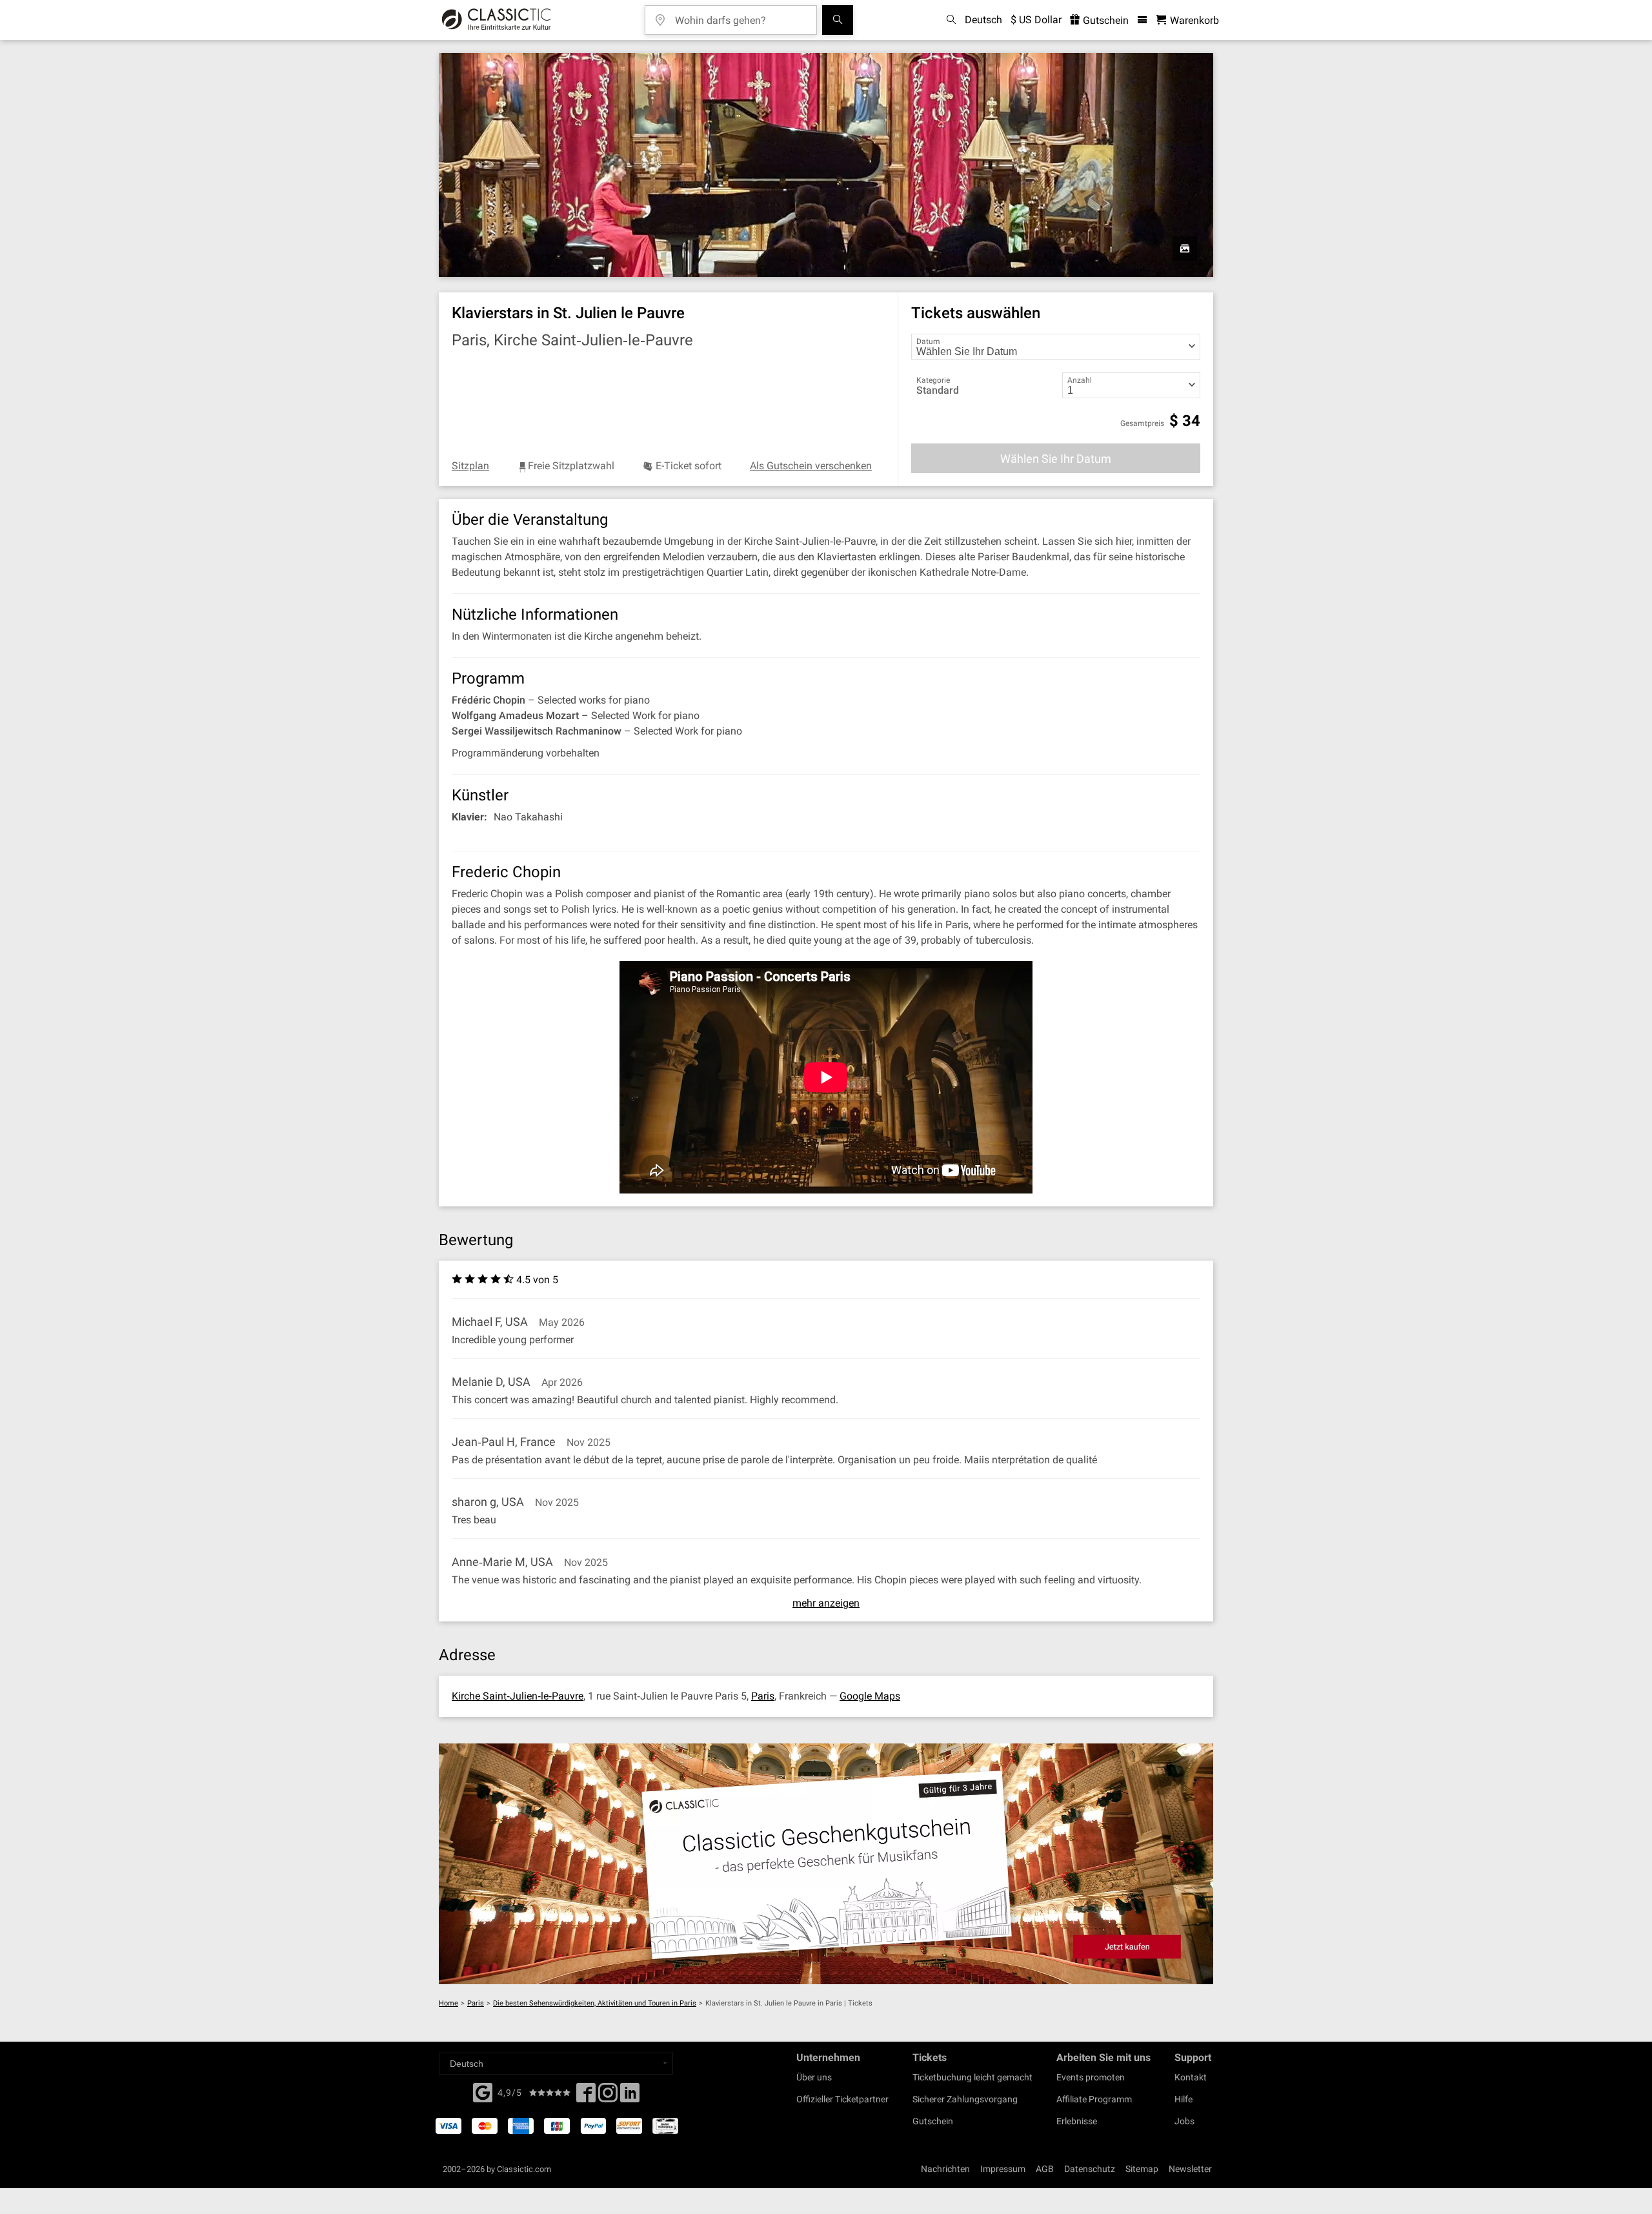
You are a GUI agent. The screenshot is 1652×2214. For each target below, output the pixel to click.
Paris (763, 1696)
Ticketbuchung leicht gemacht (972, 2077)
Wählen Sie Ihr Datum (1056, 459)
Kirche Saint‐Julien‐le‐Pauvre (518, 1696)
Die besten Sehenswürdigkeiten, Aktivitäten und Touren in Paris (595, 2003)
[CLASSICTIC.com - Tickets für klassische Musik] (497, 20)
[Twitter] (608, 2097)
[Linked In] (630, 2097)
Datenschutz (1090, 2169)
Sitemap (1142, 2169)
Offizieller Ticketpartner (842, 2099)
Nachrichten (945, 2169)
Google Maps (870, 1696)
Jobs (1184, 2121)
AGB (1045, 2169)
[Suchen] (838, 20)
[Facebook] (483, 2091)
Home (448, 2003)
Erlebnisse (1077, 2121)
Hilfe (1184, 2099)
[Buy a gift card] (826, 1864)
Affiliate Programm (1094, 2099)
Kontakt (1191, 2077)
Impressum (1003, 2169)
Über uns (814, 2077)
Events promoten (1091, 2077)
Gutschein (1104, 20)
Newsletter (1190, 2169)
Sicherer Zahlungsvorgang (965, 2099)
